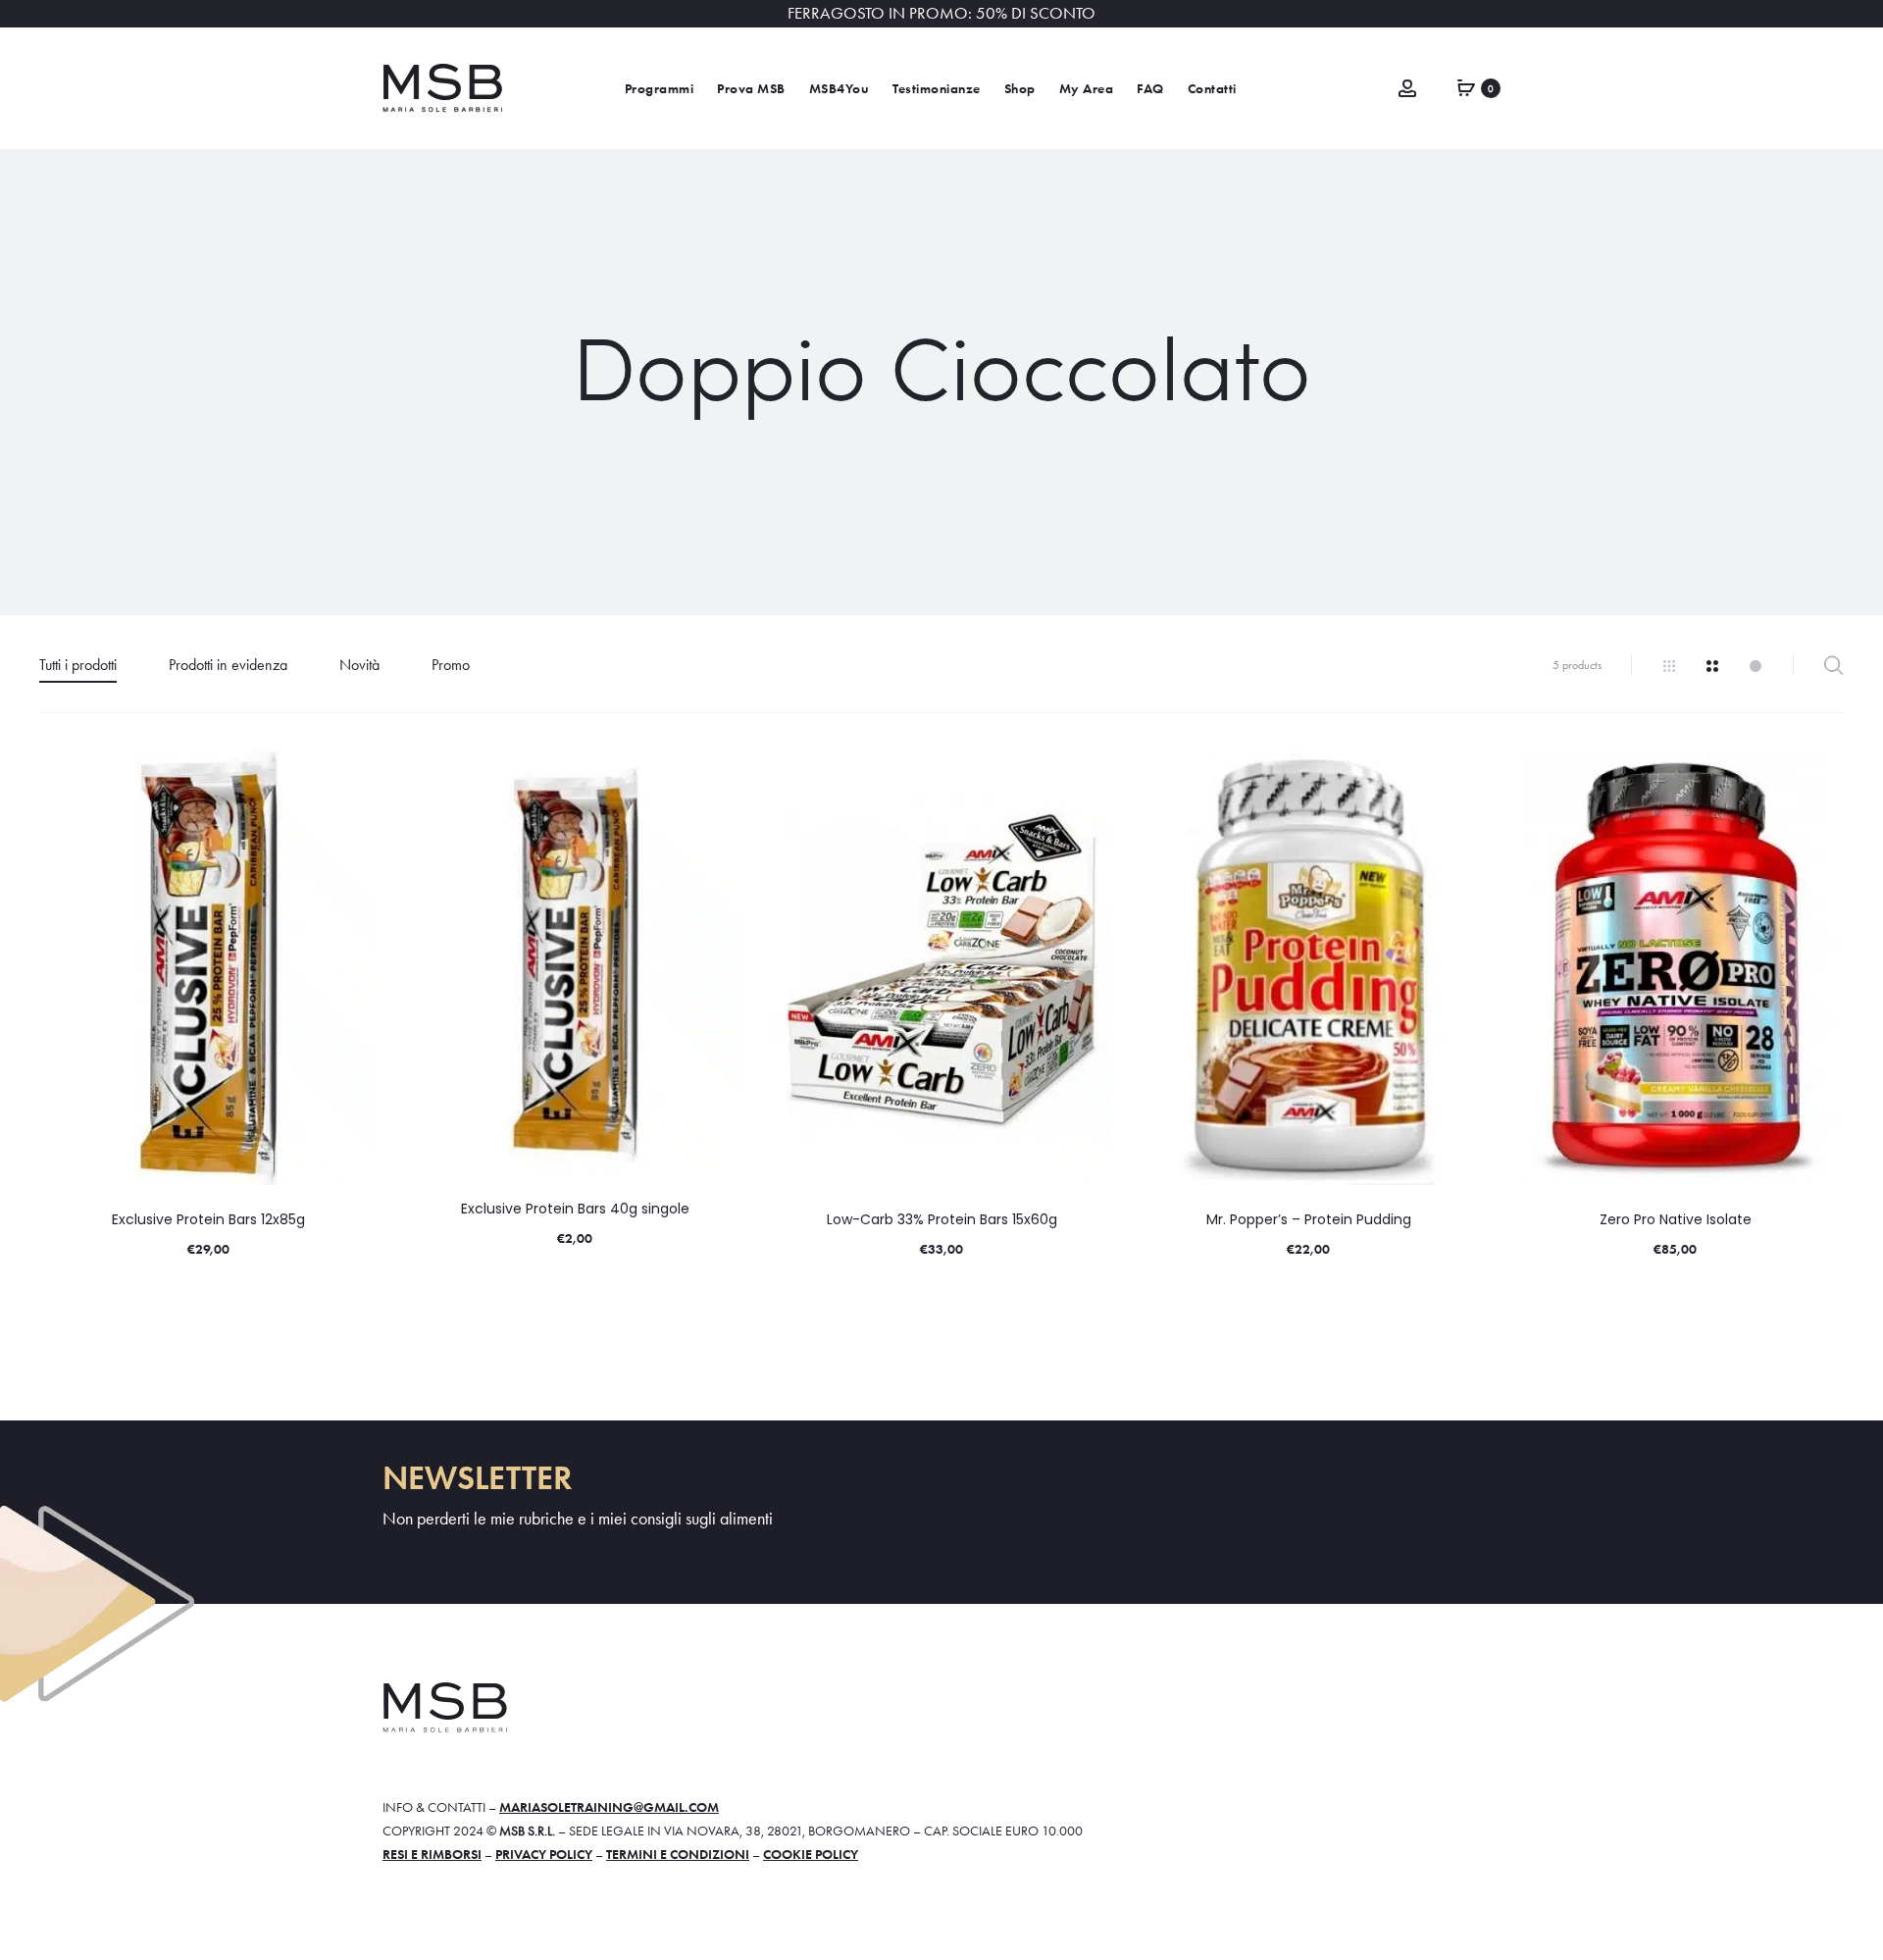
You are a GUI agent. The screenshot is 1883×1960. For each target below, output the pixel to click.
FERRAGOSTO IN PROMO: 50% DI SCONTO (941, 13)
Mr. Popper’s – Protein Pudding (1309, 1219)
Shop (1020, 89)
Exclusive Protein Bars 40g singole (575, 1209)
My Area (1087, 89)
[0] (1466, 86)
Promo (451, 665)
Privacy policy (544, 1854)
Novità (359, 665)
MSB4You (840, 89)
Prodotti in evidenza (228, 665)
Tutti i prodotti (78, 665)
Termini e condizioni (678, 1854)
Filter (1833, 665)
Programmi (660, 89)
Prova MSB (751, 89)
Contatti (1212, 89)
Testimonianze (937, 89)
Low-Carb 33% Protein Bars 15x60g (942, 1219)
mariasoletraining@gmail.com (609, 1807)
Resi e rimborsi (432, 1854)
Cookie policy (811, 1854)
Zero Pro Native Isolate (1676, 1219)
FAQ (1150, 89)
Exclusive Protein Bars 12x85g (208, 1219)
